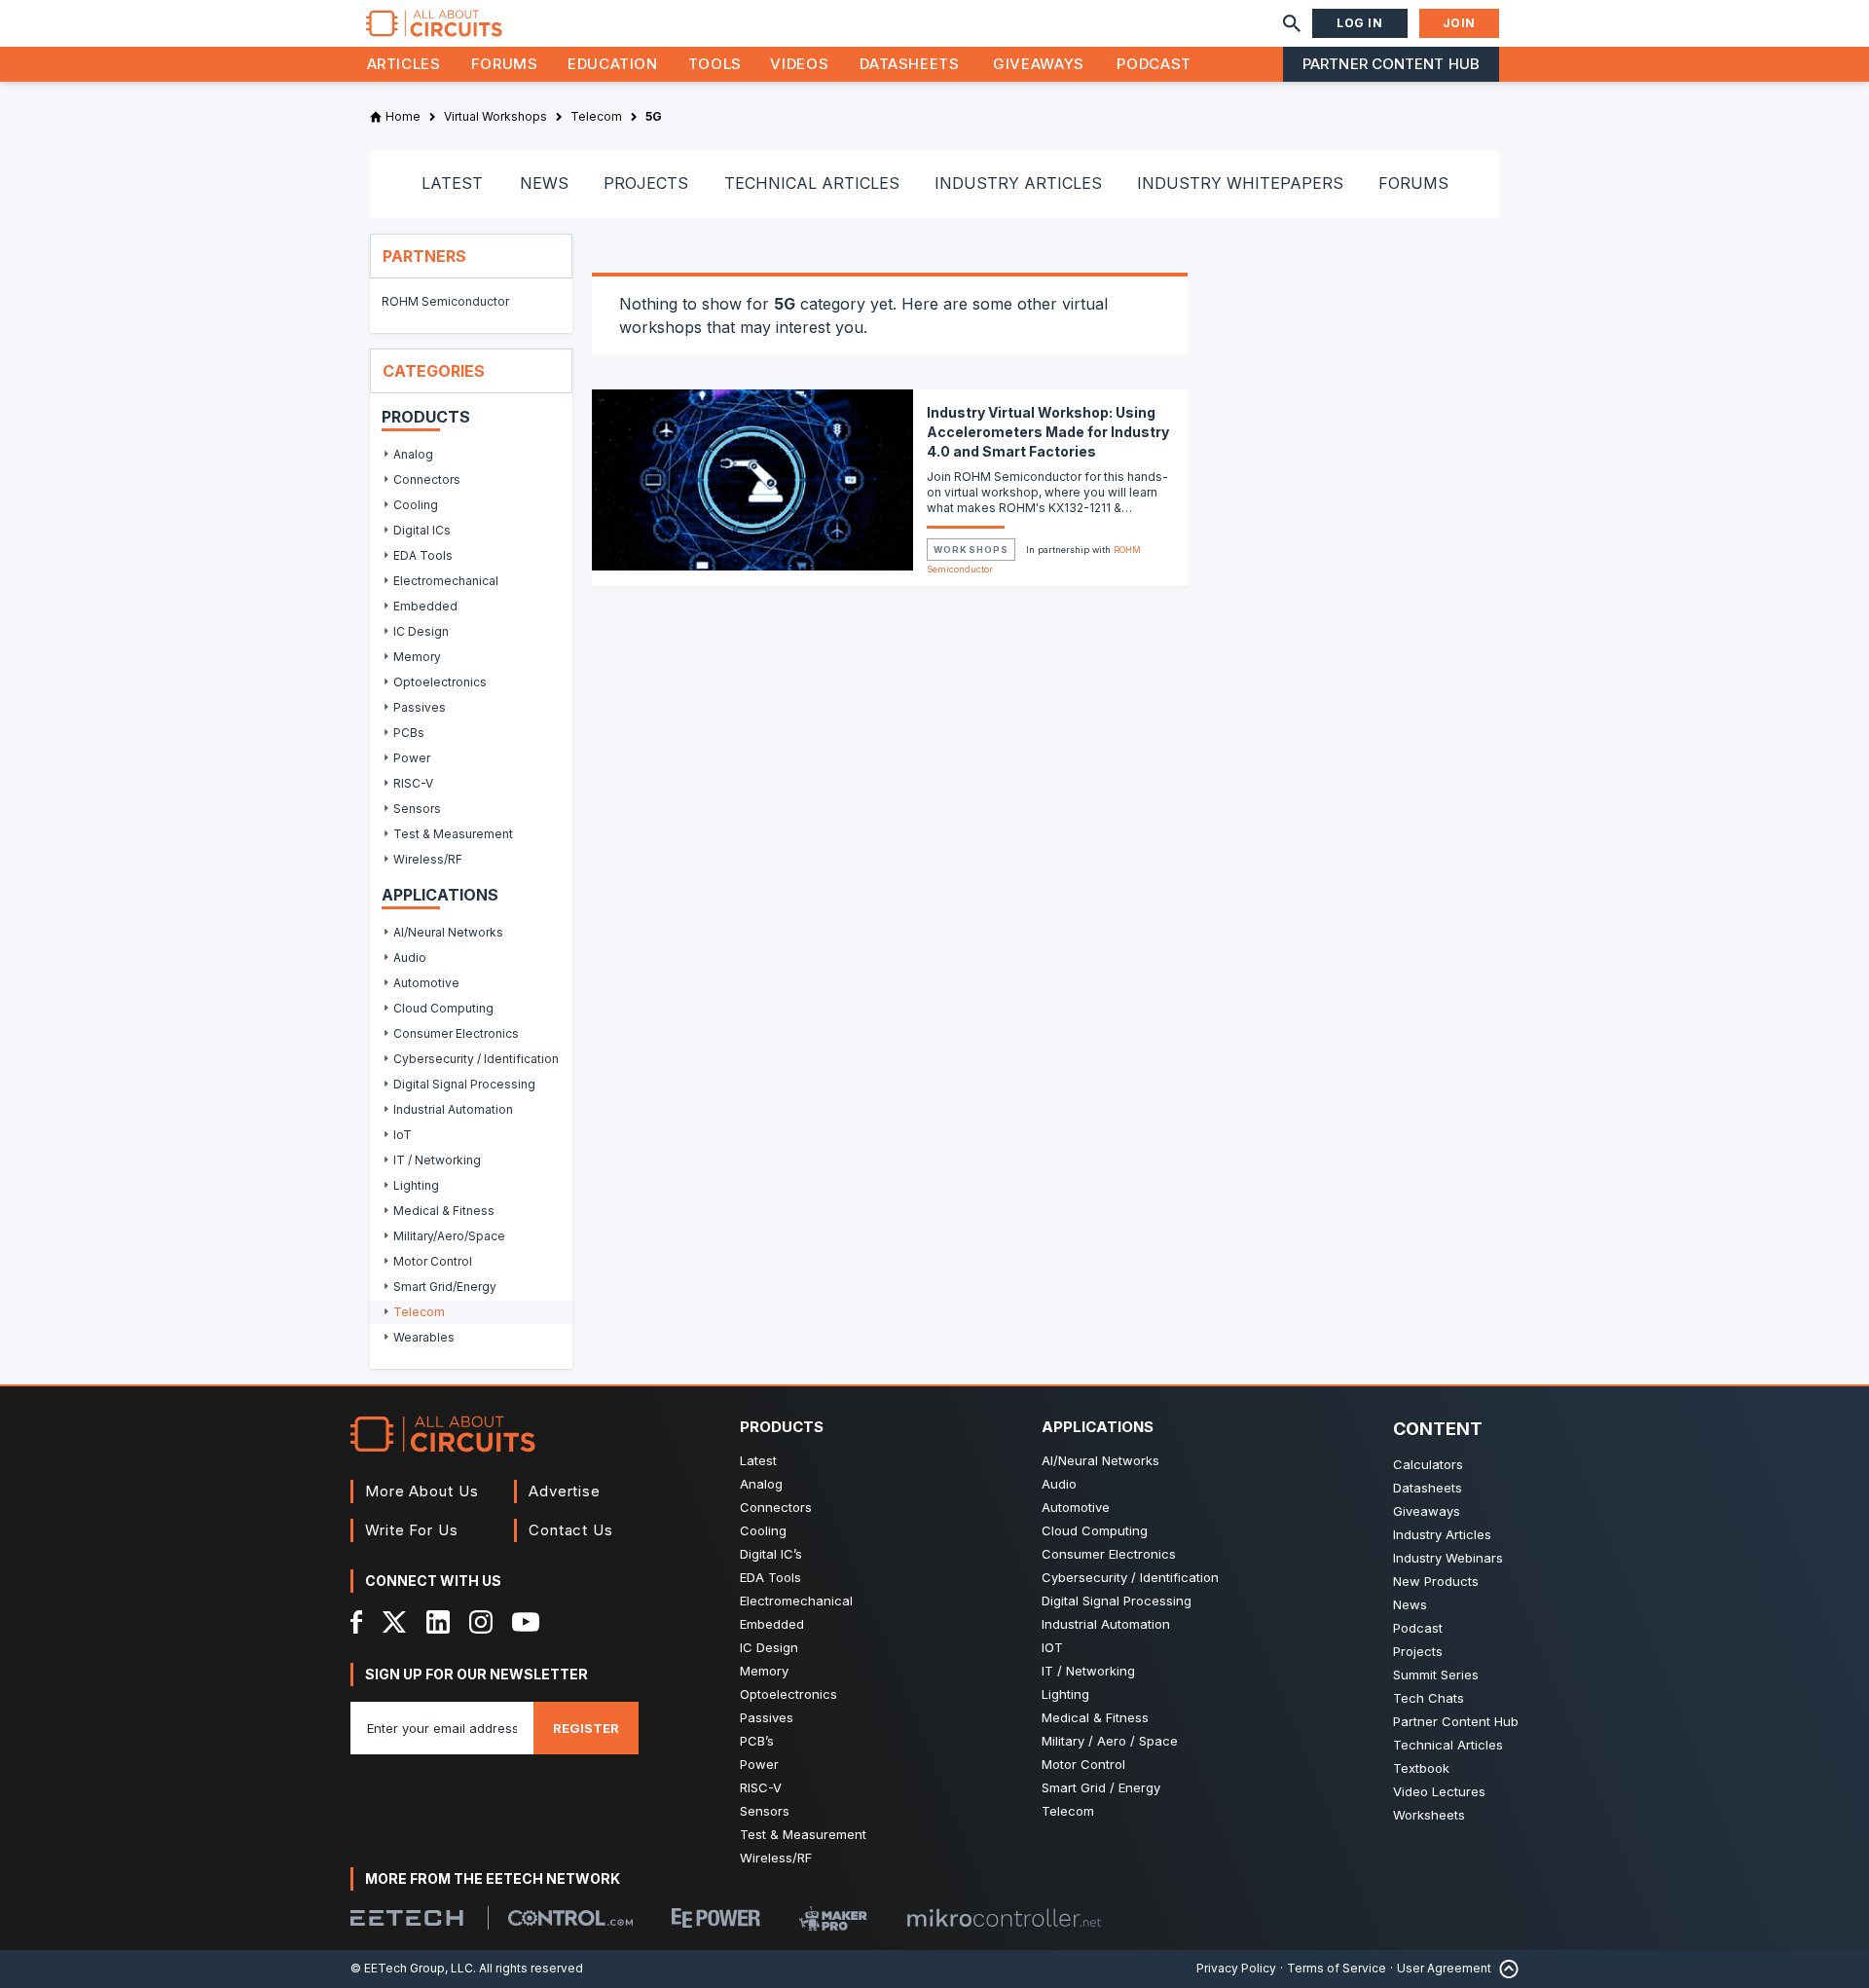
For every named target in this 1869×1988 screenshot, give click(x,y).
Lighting (1065, 1694)
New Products (1436, 1581)
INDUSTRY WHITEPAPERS (1240, 183)
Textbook (1421, 1768)
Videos (799, 64)
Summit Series (1436, 1675)
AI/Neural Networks (1100, 1460)
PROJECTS (646, 183)
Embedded (772, 1624)
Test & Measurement (803, 1834)
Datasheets (909, 64)
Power (759, 1764)
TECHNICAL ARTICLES (812, 183)
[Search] (1292, 23)
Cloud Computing (1095, 1530)
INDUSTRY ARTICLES (1018, 183)
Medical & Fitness (1095, 1717)
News (1410, 1604)
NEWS (544, 183)
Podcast (1154, 64)
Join (1459, 23)
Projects (1418, 1651)
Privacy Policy (1236, 1968)
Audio (1059, 1484)
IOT (1052, 1647)
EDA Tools (770, 1577)
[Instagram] (481, 1622)
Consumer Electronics (1109, 1554)
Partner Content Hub (1391, 64)
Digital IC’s (771, 1554)
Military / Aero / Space (1110, 1741)
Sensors (765, 1811)
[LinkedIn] (438, 1622)
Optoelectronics (788, 1694)
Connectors (776, 1507)
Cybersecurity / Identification (1130, 1577)
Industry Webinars (1448, 1558)
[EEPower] (716, 1918)
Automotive (1076, 1507)
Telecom (1068, 1811)
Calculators (1428, 1464)
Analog (761, 1484)
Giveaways (1039, 64)
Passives (767, 1717)
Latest (758, 1460)
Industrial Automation (1106, 1624)
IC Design (769, 1647)
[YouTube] (526, 1622)
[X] (395, 1622)
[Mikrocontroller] (1004, 1918)
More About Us (422, 1491)
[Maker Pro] (833, 1918)
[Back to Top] (1505, 1969)
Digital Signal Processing (1117, 1601)
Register (586, 1728)
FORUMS (1413, 183)
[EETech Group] (407, 1918)
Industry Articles (1442, 1534)
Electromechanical (796, 1601)
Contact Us (571, 1530)
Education (613, 64)
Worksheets (1429, 1815)
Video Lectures (1439, 1791)
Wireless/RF (776, 1858)
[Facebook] (357, 1622)
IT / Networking (1088, 1671)
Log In (1360, 23)
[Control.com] (570, 1918)
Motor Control (1083, 1764)
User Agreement (1444, 1968)
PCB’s (757, 1741)
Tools (715, 64)
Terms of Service (1337, 1968)
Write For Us (412, 1530)
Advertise (565, 1491)
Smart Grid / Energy (1101, 1787)
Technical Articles (1448, 1745)
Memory (764, 1671)
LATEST (452, 183)
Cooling (763, 1530)
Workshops (971, 550)
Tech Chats (1429, 1698)
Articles (404, 64)
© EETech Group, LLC (412, 1968)
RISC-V (761, 1787)
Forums (505, 64)
